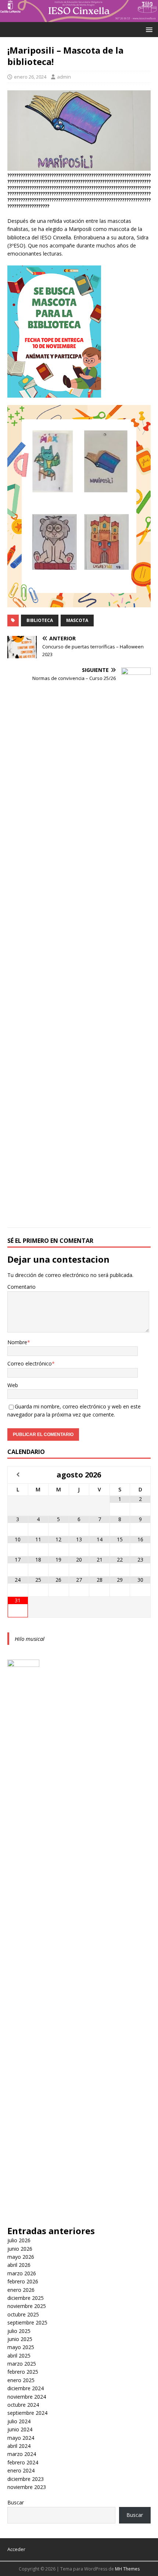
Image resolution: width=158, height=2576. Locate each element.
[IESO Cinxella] (79, 17)
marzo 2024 (22, 2454)
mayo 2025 (21, 2347)
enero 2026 (21, 2290)
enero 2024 (21, 2470)
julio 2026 (19, 2240)
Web (13, 1385)
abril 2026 (19, 2265)
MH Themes (127, 2569)
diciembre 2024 (26, 2388)
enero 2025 (21, 2380)
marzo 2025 (22, 2364)
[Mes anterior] (18, 1475)
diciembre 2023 (26, 2479)
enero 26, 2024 (30, 77)
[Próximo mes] (140, 1475)
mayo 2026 (21, 2257)
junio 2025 (20, 2339)
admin (64, 77)
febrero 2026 (23, 2281)
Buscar (16, 2502)
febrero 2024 (23, 2462)
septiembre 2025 (27, 2322)
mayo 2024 (21, 2438)
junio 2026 (20, 2249)
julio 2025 (19, 2331)
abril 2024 (19, 2446)
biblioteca (40, 620)
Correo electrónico (30, 1363)
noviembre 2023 (27, 2487)
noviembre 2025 (27, 2306)
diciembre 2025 (26, 2298)
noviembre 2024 (27, 2397)
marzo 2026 (22, 2273)
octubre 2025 (23, 2314)
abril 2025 (19, 2356)
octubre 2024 (23, 2405)
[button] (148, 29)
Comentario (21, 1287)
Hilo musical (30, 1639)
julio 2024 (19, 2421)
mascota (77, 620)
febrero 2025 (23, 2372)
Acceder (16, 2549)
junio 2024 (20, 2429)
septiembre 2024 (27, 2413)
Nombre (17, 1342)
